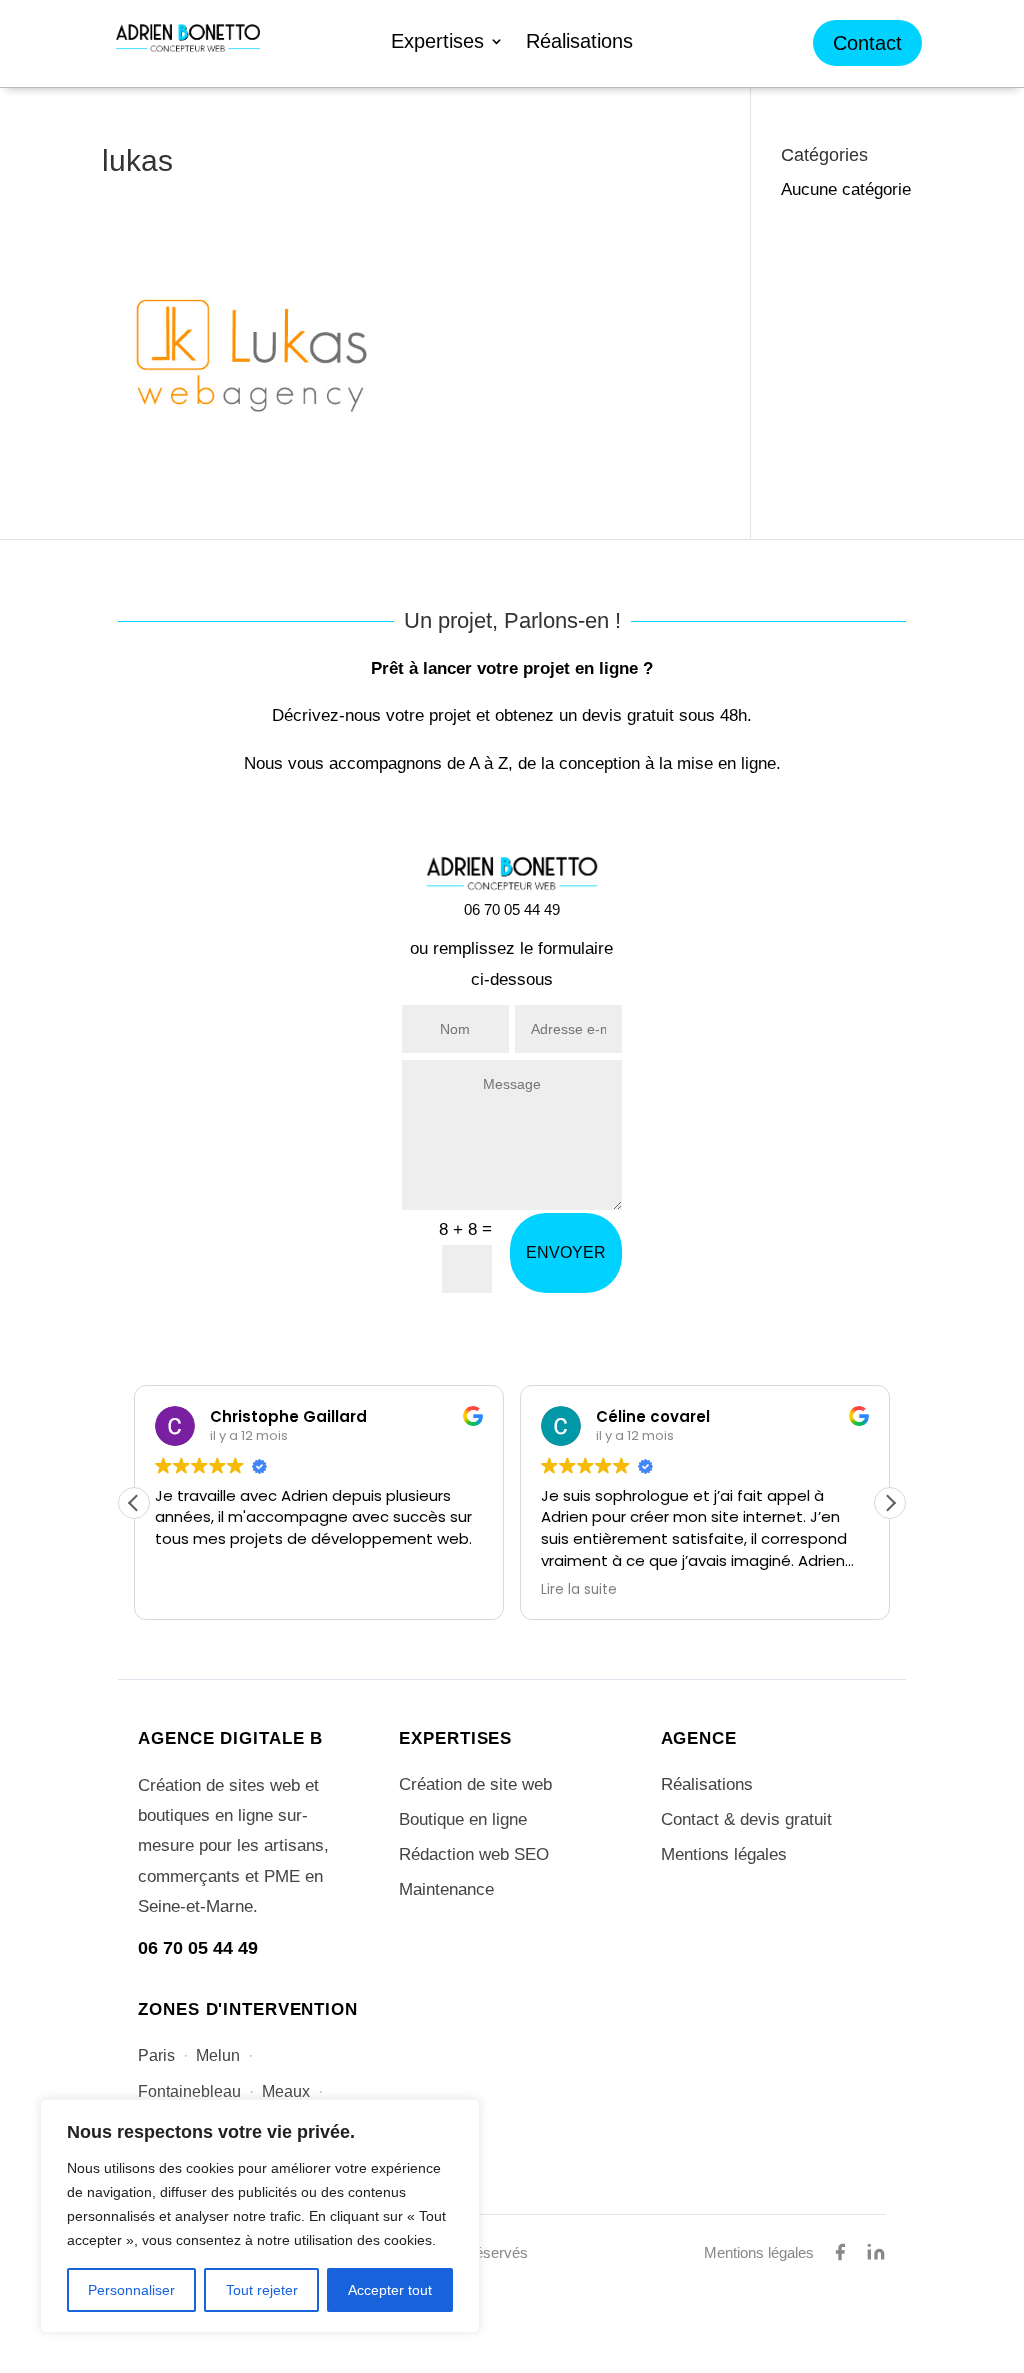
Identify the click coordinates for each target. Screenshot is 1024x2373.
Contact (867, 43)
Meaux (286, 2091)
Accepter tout (390, 2290)
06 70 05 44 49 (198, 1948)
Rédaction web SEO (474, 1854)
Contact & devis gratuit (746, 1819)
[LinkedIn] (876, 2252)
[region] (260, 2216)
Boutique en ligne (463, 1819)
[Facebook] (840, 2252)
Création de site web (475, 1784)
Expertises (437, 43)
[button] (890, 1503)
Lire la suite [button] (579, 1590)
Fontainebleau (189, 2091)
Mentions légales (724, 1854)
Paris (156, 2055)
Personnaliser (131, 2290)
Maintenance (446, 1889)
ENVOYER (566, 1252)
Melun (218, 2055)
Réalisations (579, 43)
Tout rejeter (262, 2290)
